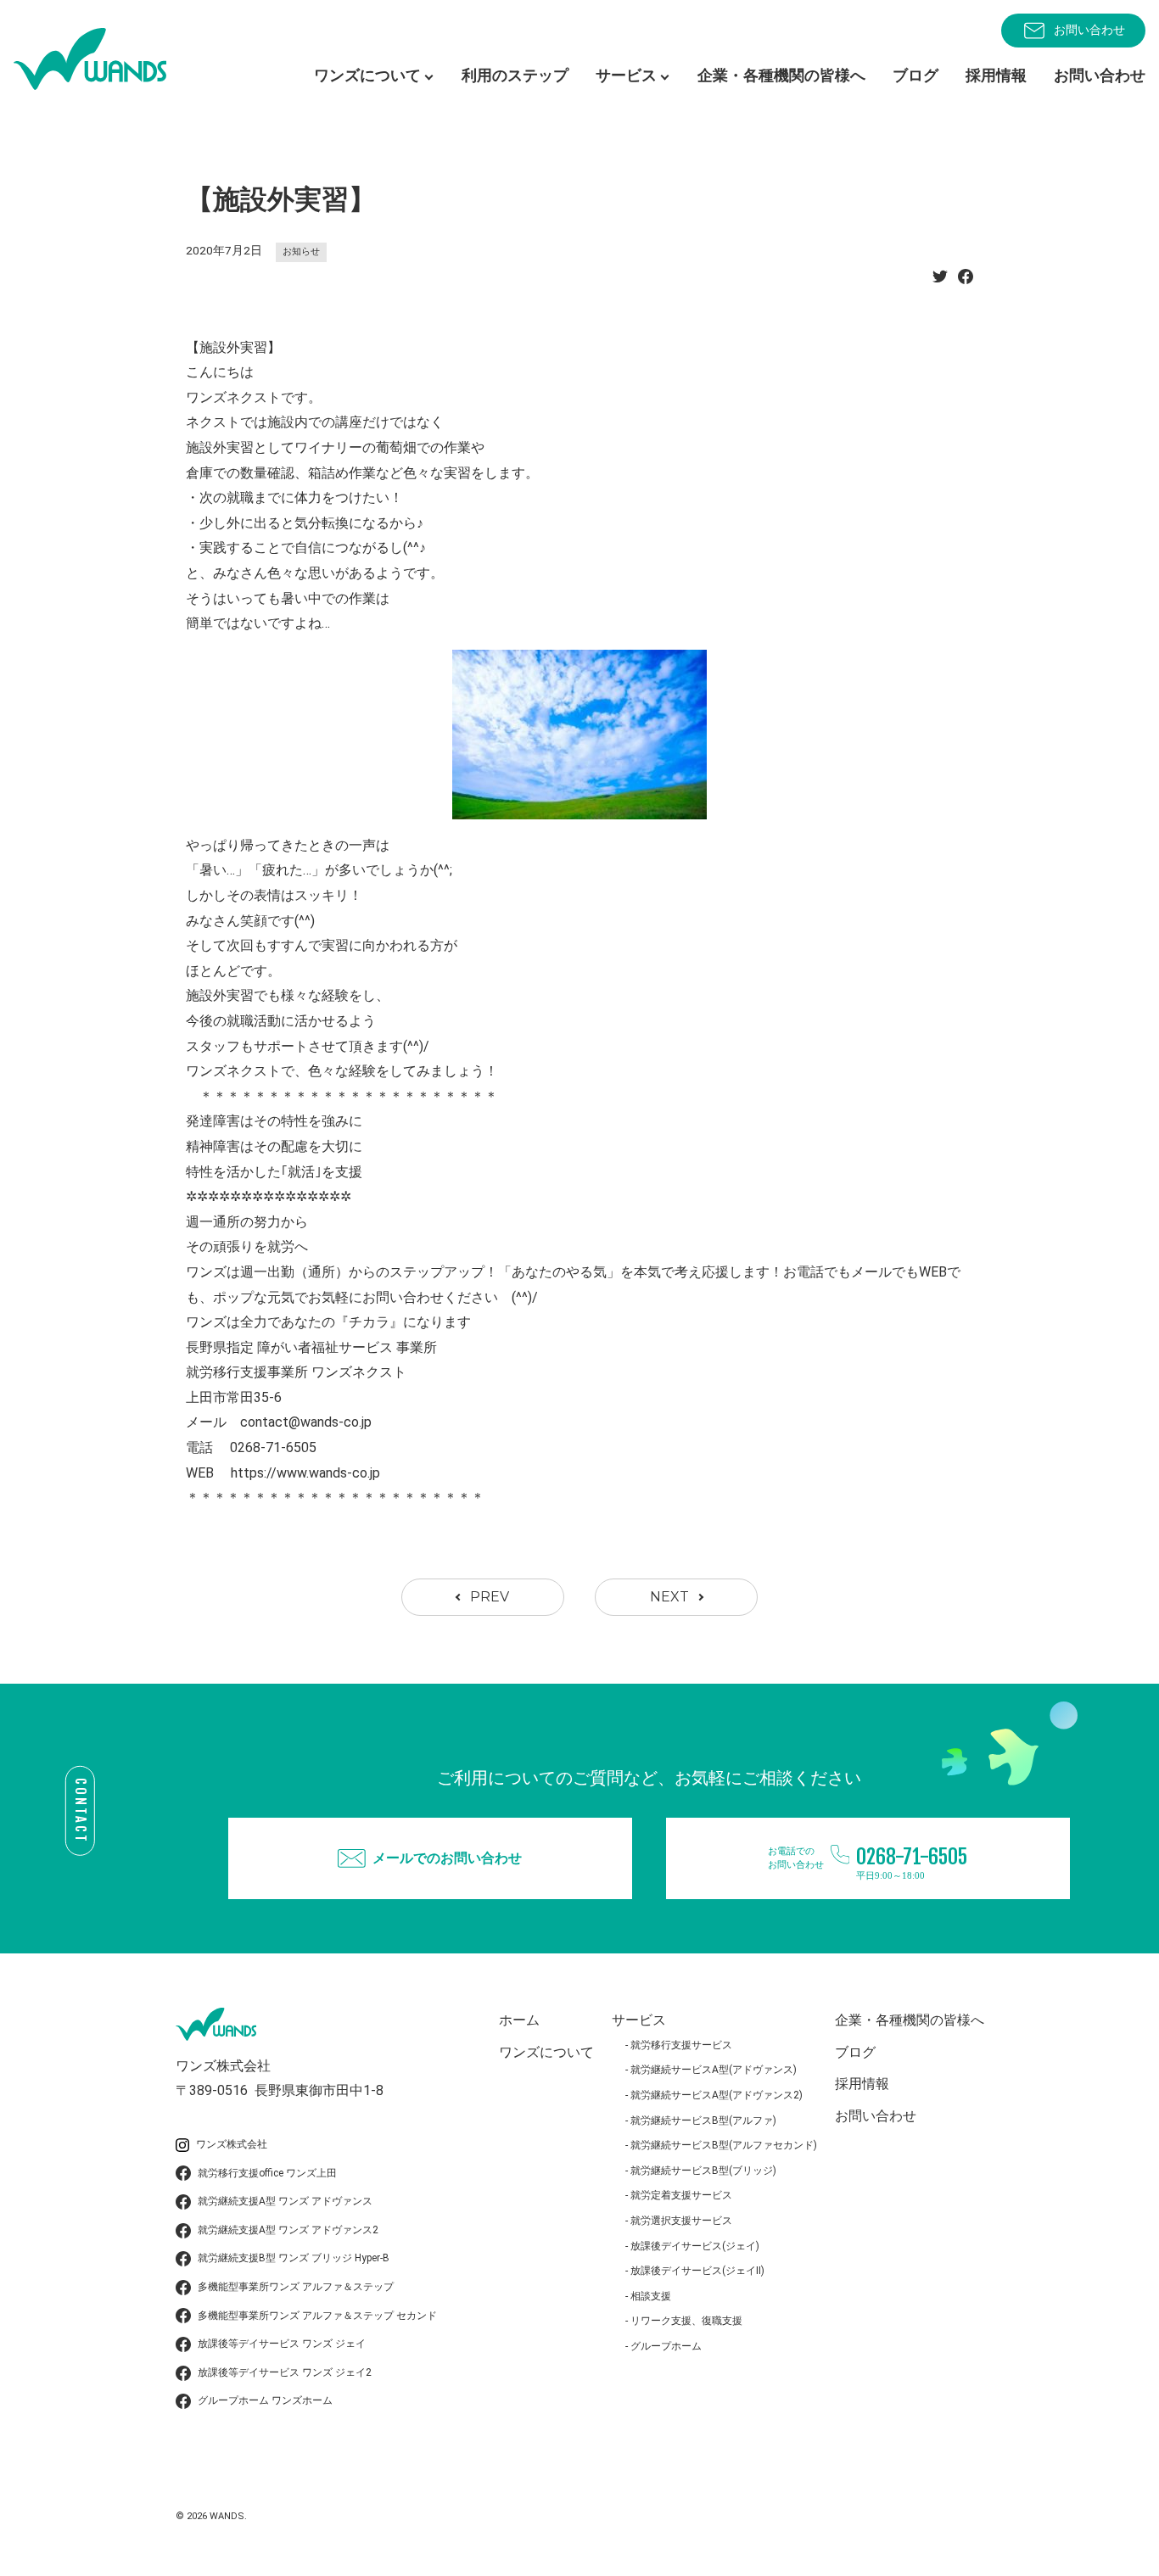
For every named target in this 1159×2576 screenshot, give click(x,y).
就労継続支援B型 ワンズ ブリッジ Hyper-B (294, 2258)
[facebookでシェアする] (966, 281)
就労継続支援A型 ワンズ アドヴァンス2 (288, 2230)
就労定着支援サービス (681, 2195)
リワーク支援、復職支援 (686, 2321)
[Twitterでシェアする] (940, 281)
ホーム (519, 2020)
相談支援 (651, 2296)
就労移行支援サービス (681, 2045)
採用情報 (996, 75)
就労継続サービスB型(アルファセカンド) (724, 2145)
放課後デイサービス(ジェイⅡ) (697, 2271)
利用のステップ (515, 75)
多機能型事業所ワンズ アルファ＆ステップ (296, 2287)
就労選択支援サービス (681, 2221)
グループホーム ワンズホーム (265, 2400)
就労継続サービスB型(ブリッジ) (703, 2171)
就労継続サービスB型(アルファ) (703, 2121)
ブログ (915, 75)
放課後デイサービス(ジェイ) (695, 2246)
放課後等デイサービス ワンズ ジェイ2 (285, 2372)
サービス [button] (626, 75)
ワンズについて (546, 2052)
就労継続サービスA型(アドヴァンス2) (717, 2095)
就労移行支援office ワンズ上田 (267, 2173)
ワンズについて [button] (367, 75)
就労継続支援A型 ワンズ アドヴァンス (285, 2201)
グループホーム (666, 2346)
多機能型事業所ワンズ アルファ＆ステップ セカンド (317, 2316)
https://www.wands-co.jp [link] (305, 1473)
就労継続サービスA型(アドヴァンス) (714, 2070)
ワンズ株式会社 (232, 2144)
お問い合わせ (1089, 30)
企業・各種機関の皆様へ (781, 75)
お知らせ (301, 251)
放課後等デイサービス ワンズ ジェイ (282, 2344)
